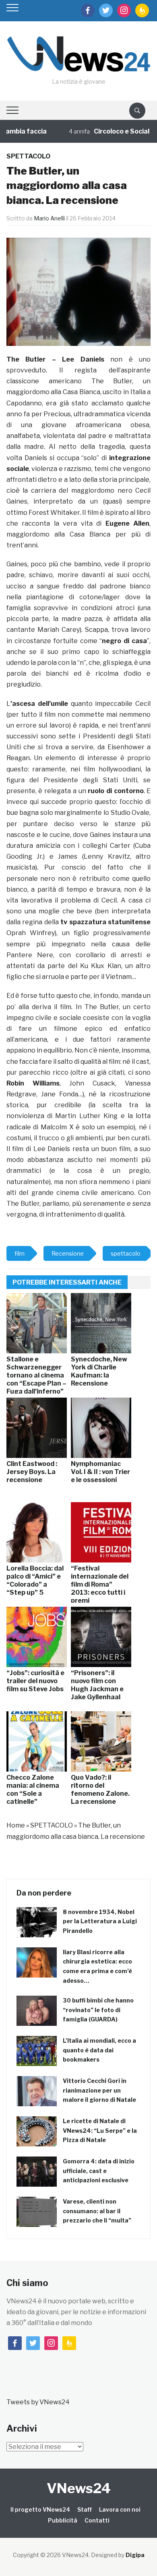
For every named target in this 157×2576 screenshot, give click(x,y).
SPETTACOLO (28, 156)
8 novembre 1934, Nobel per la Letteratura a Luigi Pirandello (100, 1921)
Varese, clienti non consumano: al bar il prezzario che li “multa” (97, 2211)
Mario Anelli (49, 218)
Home (16, 1825)
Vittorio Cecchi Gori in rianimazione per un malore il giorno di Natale (99, 2090)
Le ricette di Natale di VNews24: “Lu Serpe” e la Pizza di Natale (100, 2131)
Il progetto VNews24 (40, 2509)
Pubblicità (63, 2520)
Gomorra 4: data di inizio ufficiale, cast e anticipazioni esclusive (99, 2171)
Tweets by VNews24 (38, 2402)
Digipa (135, 2555)
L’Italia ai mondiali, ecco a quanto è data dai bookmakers (99, 2050)
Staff (85, 2509)
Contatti (97, 2520)
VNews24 (79, 2488)
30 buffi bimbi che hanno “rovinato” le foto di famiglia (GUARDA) (98, 2010)
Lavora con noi (120, 2509)
